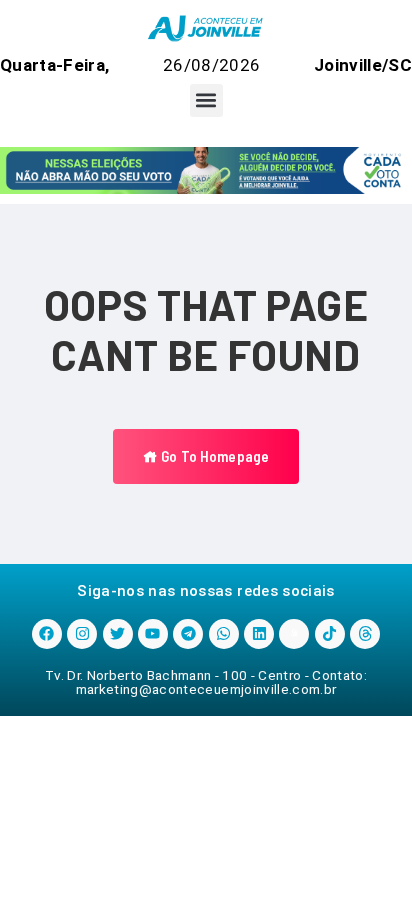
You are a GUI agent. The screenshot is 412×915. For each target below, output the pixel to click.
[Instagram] (82, 634)
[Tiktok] (330, 634)
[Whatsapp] (224, 634)
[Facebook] (47, 634)
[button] (206, 100)
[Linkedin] (259, 634)
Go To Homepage (213, 456)
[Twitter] (118, 634)
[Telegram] (188, 634)
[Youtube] (153, 634)
